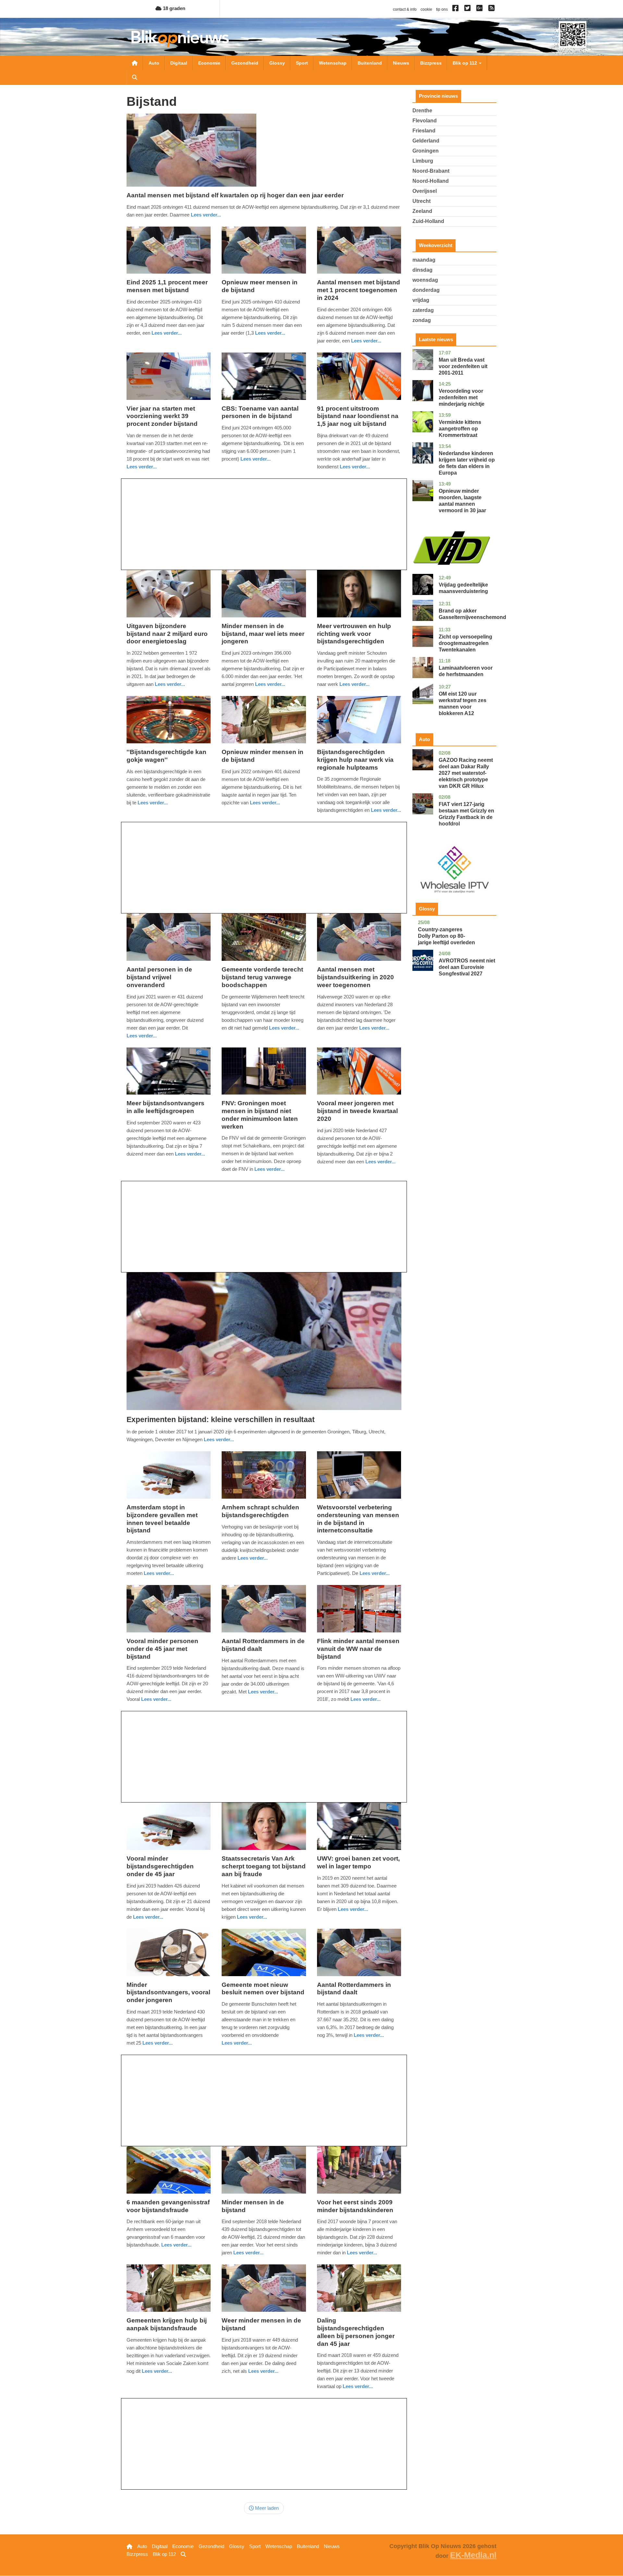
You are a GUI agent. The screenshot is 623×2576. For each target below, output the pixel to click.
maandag (424, 260)
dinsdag (422, 270)
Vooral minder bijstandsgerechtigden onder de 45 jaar (160, 1866)
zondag (422, 320)
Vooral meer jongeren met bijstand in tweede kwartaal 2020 (357, 1111)
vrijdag (421, 300)
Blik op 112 (465, 63)
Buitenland (370, 63)
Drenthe (422, 111)
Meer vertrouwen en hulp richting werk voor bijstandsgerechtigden (354, 634)
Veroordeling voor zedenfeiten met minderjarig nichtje (462, 397)
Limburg (423, 161)
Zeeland (422, 211)
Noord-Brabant (431, 171)
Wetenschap (333, 63)
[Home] (180, 38)
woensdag (425, 280)
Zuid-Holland (428, 221)
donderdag (426, 290)
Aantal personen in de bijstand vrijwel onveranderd (159, 977)
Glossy (277, 63)
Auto (154, 63)
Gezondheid (245, 63)
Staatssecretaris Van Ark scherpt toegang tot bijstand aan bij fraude (264, 1866)
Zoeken (135, 77)
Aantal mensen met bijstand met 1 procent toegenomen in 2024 (359, 290)
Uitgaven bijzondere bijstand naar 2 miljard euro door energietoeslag (167, 634)
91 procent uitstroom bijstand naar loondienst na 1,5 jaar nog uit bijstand (358, 416)
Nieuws (401, 63)
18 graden (173, 8)
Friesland (424, 131)
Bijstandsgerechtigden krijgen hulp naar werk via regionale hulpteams (355, 760)
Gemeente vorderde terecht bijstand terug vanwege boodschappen (262, 977)
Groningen (426, 151)
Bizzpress (431, 63)
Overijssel (425, 191)
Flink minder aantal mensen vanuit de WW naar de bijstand (358, 1649)
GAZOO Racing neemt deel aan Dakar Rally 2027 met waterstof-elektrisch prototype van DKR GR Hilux (466, 773)
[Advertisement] (264, 524)
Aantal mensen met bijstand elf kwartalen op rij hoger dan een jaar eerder (235, 195)
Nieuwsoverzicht (135, 63)
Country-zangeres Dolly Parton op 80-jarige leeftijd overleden (446, 936)
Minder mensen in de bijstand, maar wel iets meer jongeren (263, 634)
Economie (209, 63)
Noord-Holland (431, 181)
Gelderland (426, 141)
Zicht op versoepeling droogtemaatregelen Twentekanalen (465, 643)
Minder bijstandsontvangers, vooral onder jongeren (168, 1993)
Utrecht (421, 201)
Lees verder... (206, 215)
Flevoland (425, 121)
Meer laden (266, 2508)
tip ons (442, 9)
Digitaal (179, 63)
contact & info (405, 9)
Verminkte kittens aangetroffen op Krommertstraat (460, 429)
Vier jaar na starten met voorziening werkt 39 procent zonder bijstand (162, 416)
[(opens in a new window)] (456, 9)
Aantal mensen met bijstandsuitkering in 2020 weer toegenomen (355, 977)
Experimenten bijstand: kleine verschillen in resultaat (221, 1419)
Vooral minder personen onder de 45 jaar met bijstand (162, 1649)
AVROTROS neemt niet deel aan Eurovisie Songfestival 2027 (467, 967)
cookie (426, 9)
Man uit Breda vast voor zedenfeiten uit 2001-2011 (463, 366)
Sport (302, 63)
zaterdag (423, 310)
